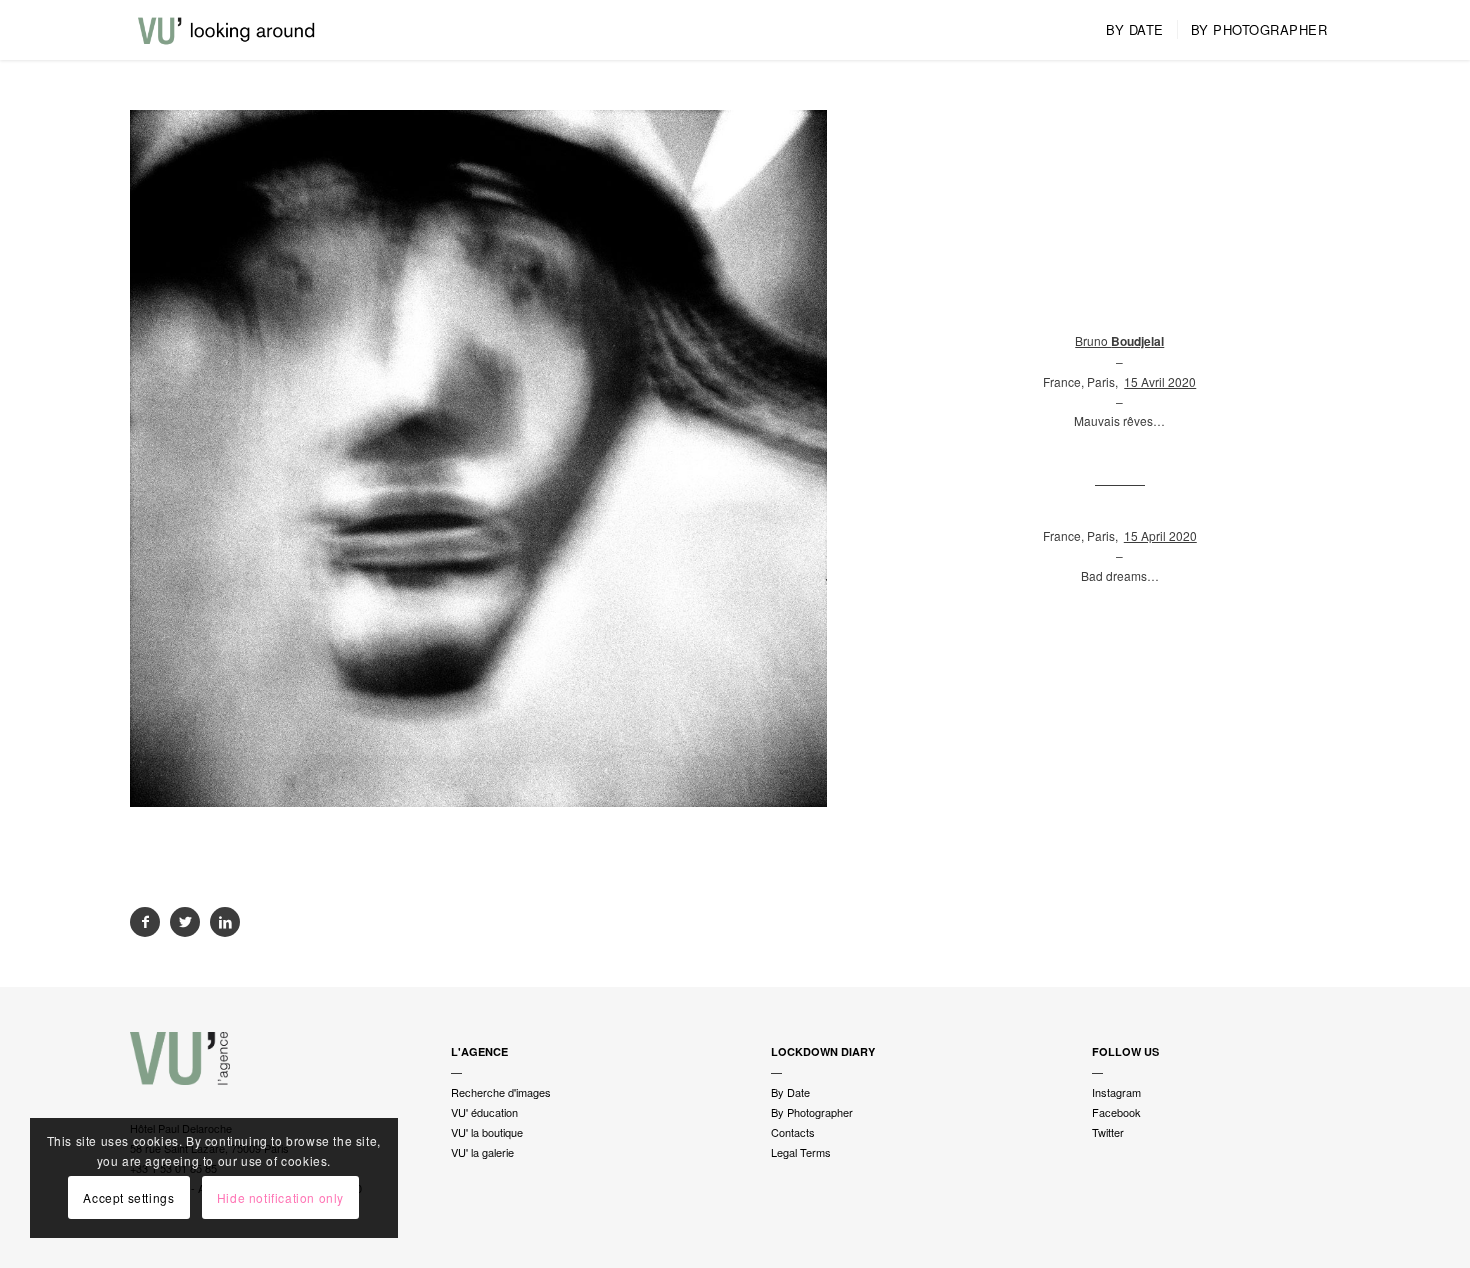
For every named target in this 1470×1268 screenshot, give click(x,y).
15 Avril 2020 (1160, 381)
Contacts (793, 1132)
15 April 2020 (1160, 535)
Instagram (1116, 1092)
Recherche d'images (501, 1092)
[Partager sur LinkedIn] (225, 922)
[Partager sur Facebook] (145, 922)
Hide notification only (280, 1197)
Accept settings (128, 1197)
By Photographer (812, 1112)
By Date (790, 1092)
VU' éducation (484, 1112)
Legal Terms (801, 1152)
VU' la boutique (487, 1132)
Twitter (1108, 1132)
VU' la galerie (482, 1152)
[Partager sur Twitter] (185, 922)
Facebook (1116, 1112)
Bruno (1119, 340)
